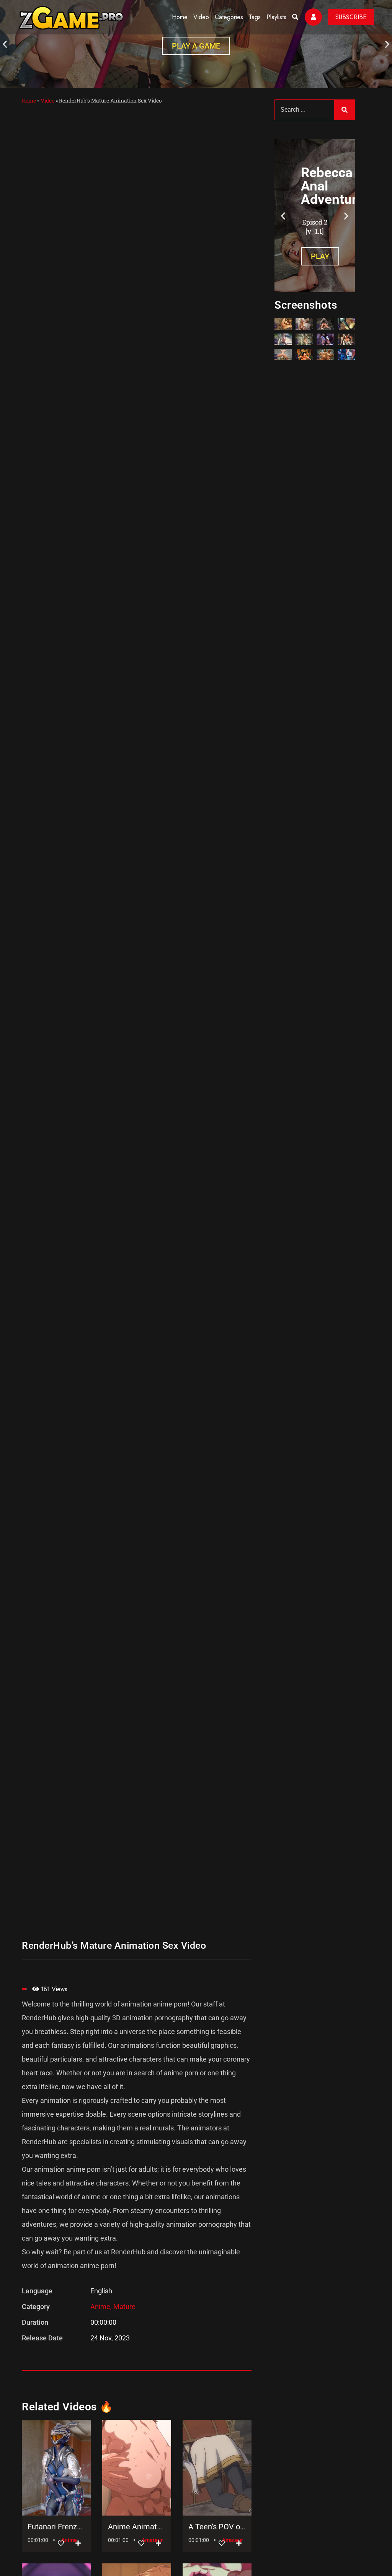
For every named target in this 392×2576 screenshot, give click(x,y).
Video (201, 17)
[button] (5, 44)
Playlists (276, 17)
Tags (255, 17)
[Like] (61, 2543)
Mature (124, 2307)
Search (345, 110)
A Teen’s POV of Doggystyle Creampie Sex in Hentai (217, 2527)
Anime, (102, 2307)
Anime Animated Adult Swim (137, 2527)
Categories (229, 17)
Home (180, 17)
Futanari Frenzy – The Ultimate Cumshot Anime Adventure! (56, 2527)
